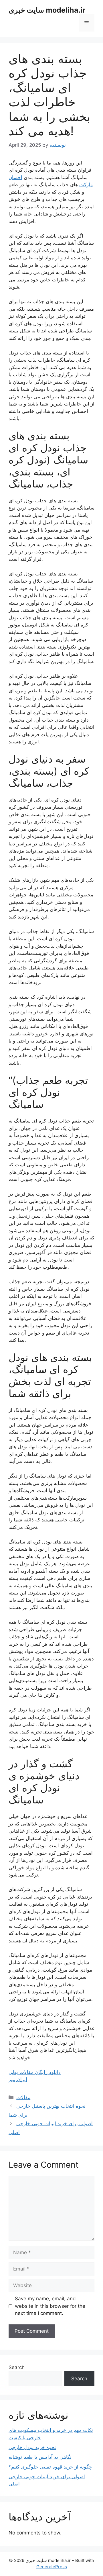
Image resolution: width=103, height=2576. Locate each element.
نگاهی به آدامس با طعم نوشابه (40, 2457)
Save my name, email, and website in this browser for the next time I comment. (50, 2306)
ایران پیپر (18, 2079)
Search (17, 2367)
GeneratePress (52, 2567)
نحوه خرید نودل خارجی (32, 2447)
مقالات (23, 2097)
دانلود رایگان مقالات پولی (35, 2072)
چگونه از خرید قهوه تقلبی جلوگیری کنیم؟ (50, 2467)
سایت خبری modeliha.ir (47, 10)
